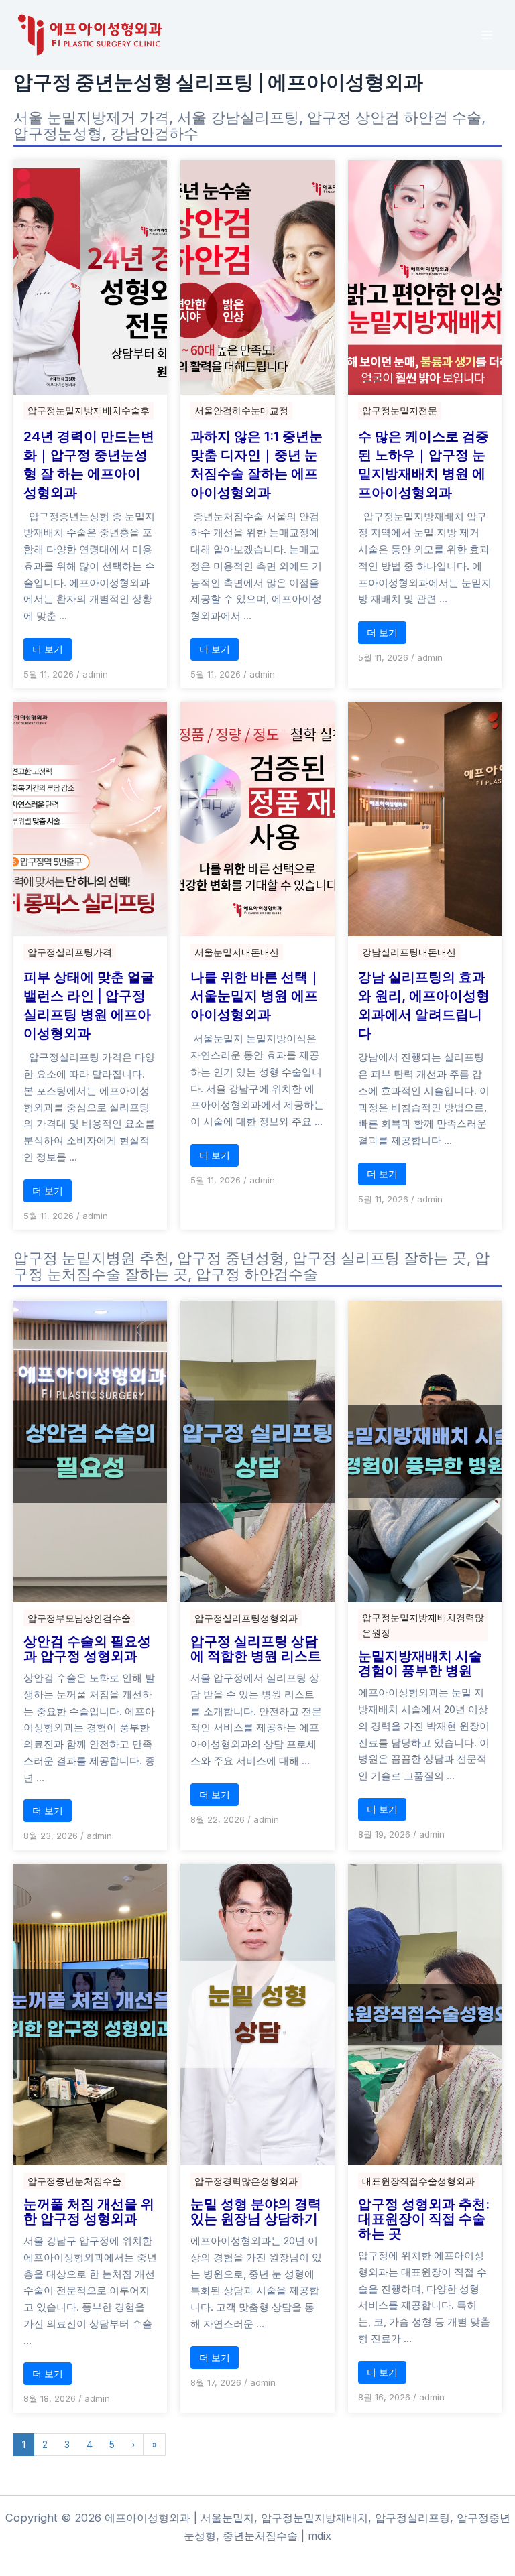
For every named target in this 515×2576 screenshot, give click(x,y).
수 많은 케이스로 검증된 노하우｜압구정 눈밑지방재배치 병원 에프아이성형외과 (423, 464)
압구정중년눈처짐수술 (74, 2181)
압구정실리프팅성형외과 (246, 1618)
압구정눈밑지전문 (400, 410)
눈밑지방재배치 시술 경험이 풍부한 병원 (420, 1663)
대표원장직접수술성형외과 (418, 2181)
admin (95, 674)
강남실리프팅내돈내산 (409, 952)
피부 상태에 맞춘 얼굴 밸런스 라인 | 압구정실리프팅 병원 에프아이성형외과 (89, 1005)
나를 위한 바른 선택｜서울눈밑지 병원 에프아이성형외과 (256, 996)
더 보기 (48, 649)
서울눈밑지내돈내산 (237, 952)
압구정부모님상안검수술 (79, 1618)
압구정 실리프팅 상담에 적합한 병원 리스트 (256, 1649)
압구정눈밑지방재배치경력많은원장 (423, 1625)
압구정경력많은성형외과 (246, 2181)
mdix (320, 2536)
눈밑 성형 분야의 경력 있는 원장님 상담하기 (256, 2211)
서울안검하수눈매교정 (241, 410)
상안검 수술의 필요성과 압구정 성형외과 (87, 1649)
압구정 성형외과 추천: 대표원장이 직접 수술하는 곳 (424, 2219)
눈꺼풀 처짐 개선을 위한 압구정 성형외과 (89, 2211)
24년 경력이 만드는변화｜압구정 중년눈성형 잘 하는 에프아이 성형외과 (89, 464)
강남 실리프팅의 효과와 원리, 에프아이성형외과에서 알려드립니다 (424, 1005)
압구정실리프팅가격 (70, 952)
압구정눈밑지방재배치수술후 (89, 410)
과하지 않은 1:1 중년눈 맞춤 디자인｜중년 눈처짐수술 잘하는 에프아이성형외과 (256, 464)
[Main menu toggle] (487, 35)
